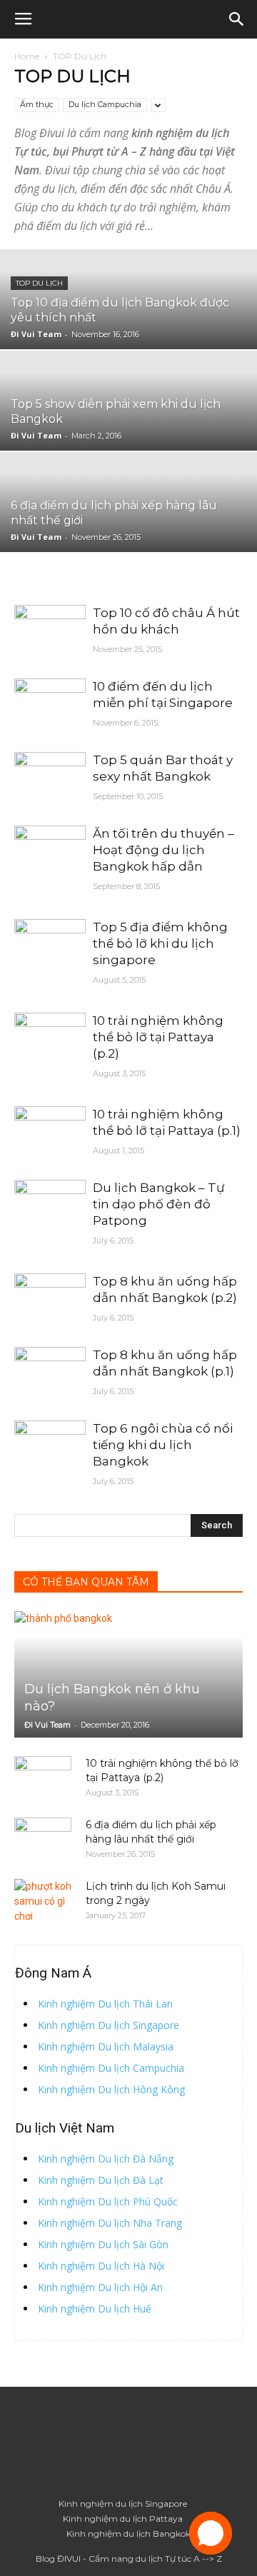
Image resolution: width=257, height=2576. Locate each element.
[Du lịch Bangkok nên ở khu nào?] (128, 1674)
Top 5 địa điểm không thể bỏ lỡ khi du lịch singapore (160, 943)
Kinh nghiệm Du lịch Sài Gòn (103, 2244)
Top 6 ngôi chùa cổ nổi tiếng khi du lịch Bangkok (163, 1445)
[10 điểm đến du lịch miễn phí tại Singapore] (50, 705)
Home (27, 56)
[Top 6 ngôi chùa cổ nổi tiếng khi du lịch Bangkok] (50, 1447)
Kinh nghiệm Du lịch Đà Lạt (101, 2180)
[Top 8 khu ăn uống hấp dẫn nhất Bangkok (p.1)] (50, 1373)
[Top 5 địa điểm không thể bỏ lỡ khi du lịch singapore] (50, 945)
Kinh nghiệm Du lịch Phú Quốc (108, 2201)
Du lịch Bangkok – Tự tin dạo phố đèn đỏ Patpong (158, 1204)
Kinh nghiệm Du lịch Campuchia (111, 2068)
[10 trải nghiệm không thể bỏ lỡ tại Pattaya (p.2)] (50, 1039)
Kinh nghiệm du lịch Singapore (123, 2504)
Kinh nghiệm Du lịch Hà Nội (101, 2266)
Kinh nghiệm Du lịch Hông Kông (111, 2089)
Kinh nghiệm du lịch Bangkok (128, 2534)
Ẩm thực (37, 104)
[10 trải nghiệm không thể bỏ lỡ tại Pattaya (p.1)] (50, 1132)
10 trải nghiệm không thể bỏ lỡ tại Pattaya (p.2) (158, 1037)
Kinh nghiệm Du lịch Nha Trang (110, 2223)
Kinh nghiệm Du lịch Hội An (100, 2287)
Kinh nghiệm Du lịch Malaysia (106, 2046)
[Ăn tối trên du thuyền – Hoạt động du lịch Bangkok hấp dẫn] (50, 852)
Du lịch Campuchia (105, 104)
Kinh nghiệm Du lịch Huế (95, 2309)
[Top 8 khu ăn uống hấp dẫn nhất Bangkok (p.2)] (50, 1299)
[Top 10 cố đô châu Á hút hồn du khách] (50, 631)
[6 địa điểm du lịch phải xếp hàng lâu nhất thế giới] (43, 1839)
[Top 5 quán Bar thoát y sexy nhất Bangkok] (50, 778)
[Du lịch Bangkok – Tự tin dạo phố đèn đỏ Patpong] (50, 1206)
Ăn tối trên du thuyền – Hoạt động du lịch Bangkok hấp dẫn (163, 850)
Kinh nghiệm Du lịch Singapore (109, 2025)
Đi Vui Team (36, 334)
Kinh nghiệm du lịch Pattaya (123, 2519)
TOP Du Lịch (39, 283)
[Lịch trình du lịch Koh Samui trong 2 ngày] (43, 1901)
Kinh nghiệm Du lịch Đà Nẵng (106, 2159)
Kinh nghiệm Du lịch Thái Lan (105, 2004)
